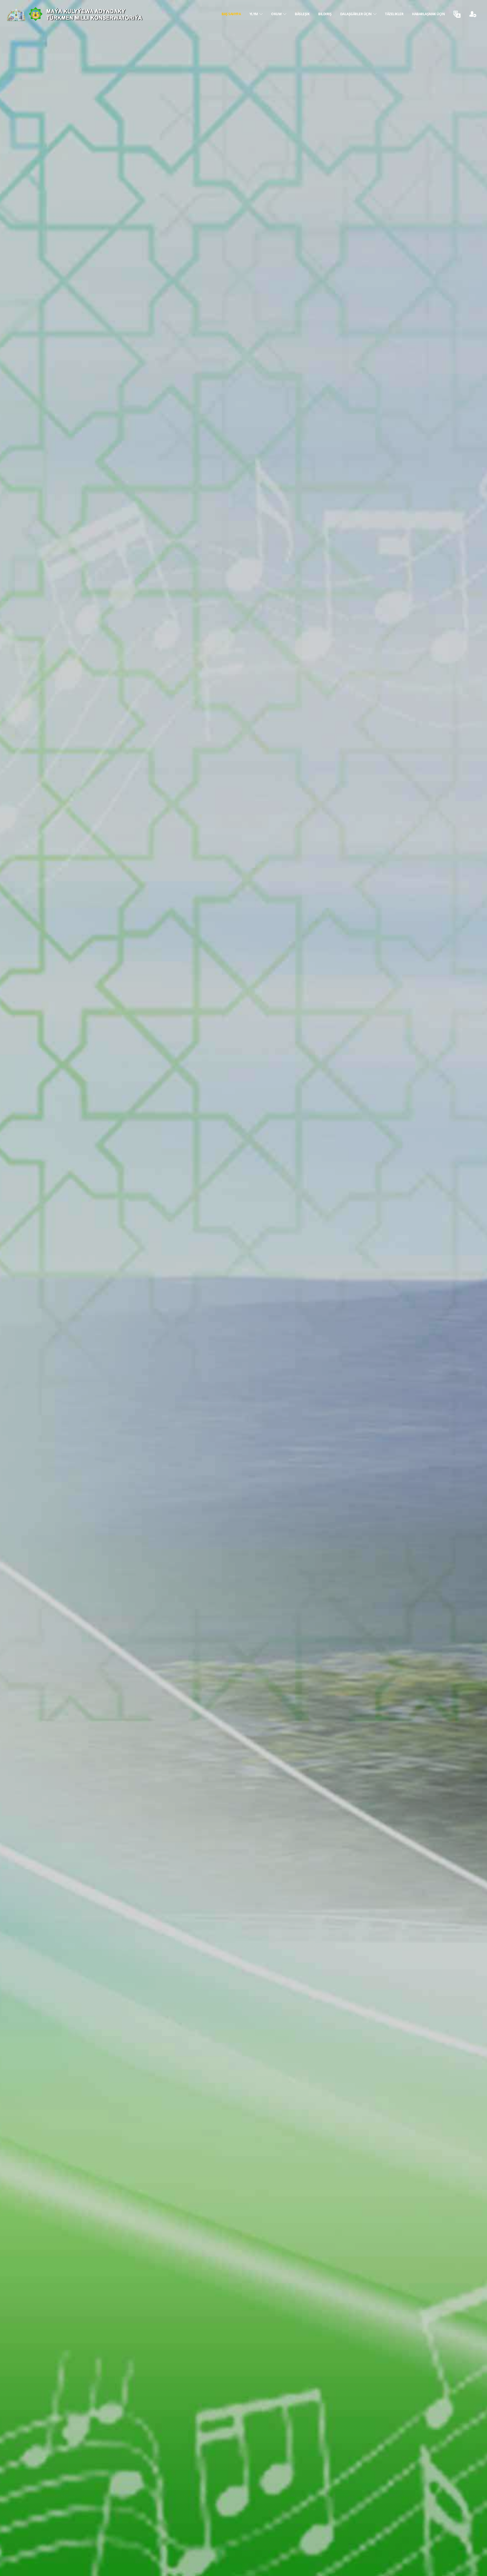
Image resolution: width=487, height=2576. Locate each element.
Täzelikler (394, 14)
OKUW (277, 14)
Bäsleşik (302, 14)
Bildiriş (325, 14)
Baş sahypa (231, 14)
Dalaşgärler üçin (357, 14)
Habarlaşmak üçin (428, 14)
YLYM (254, 14)
